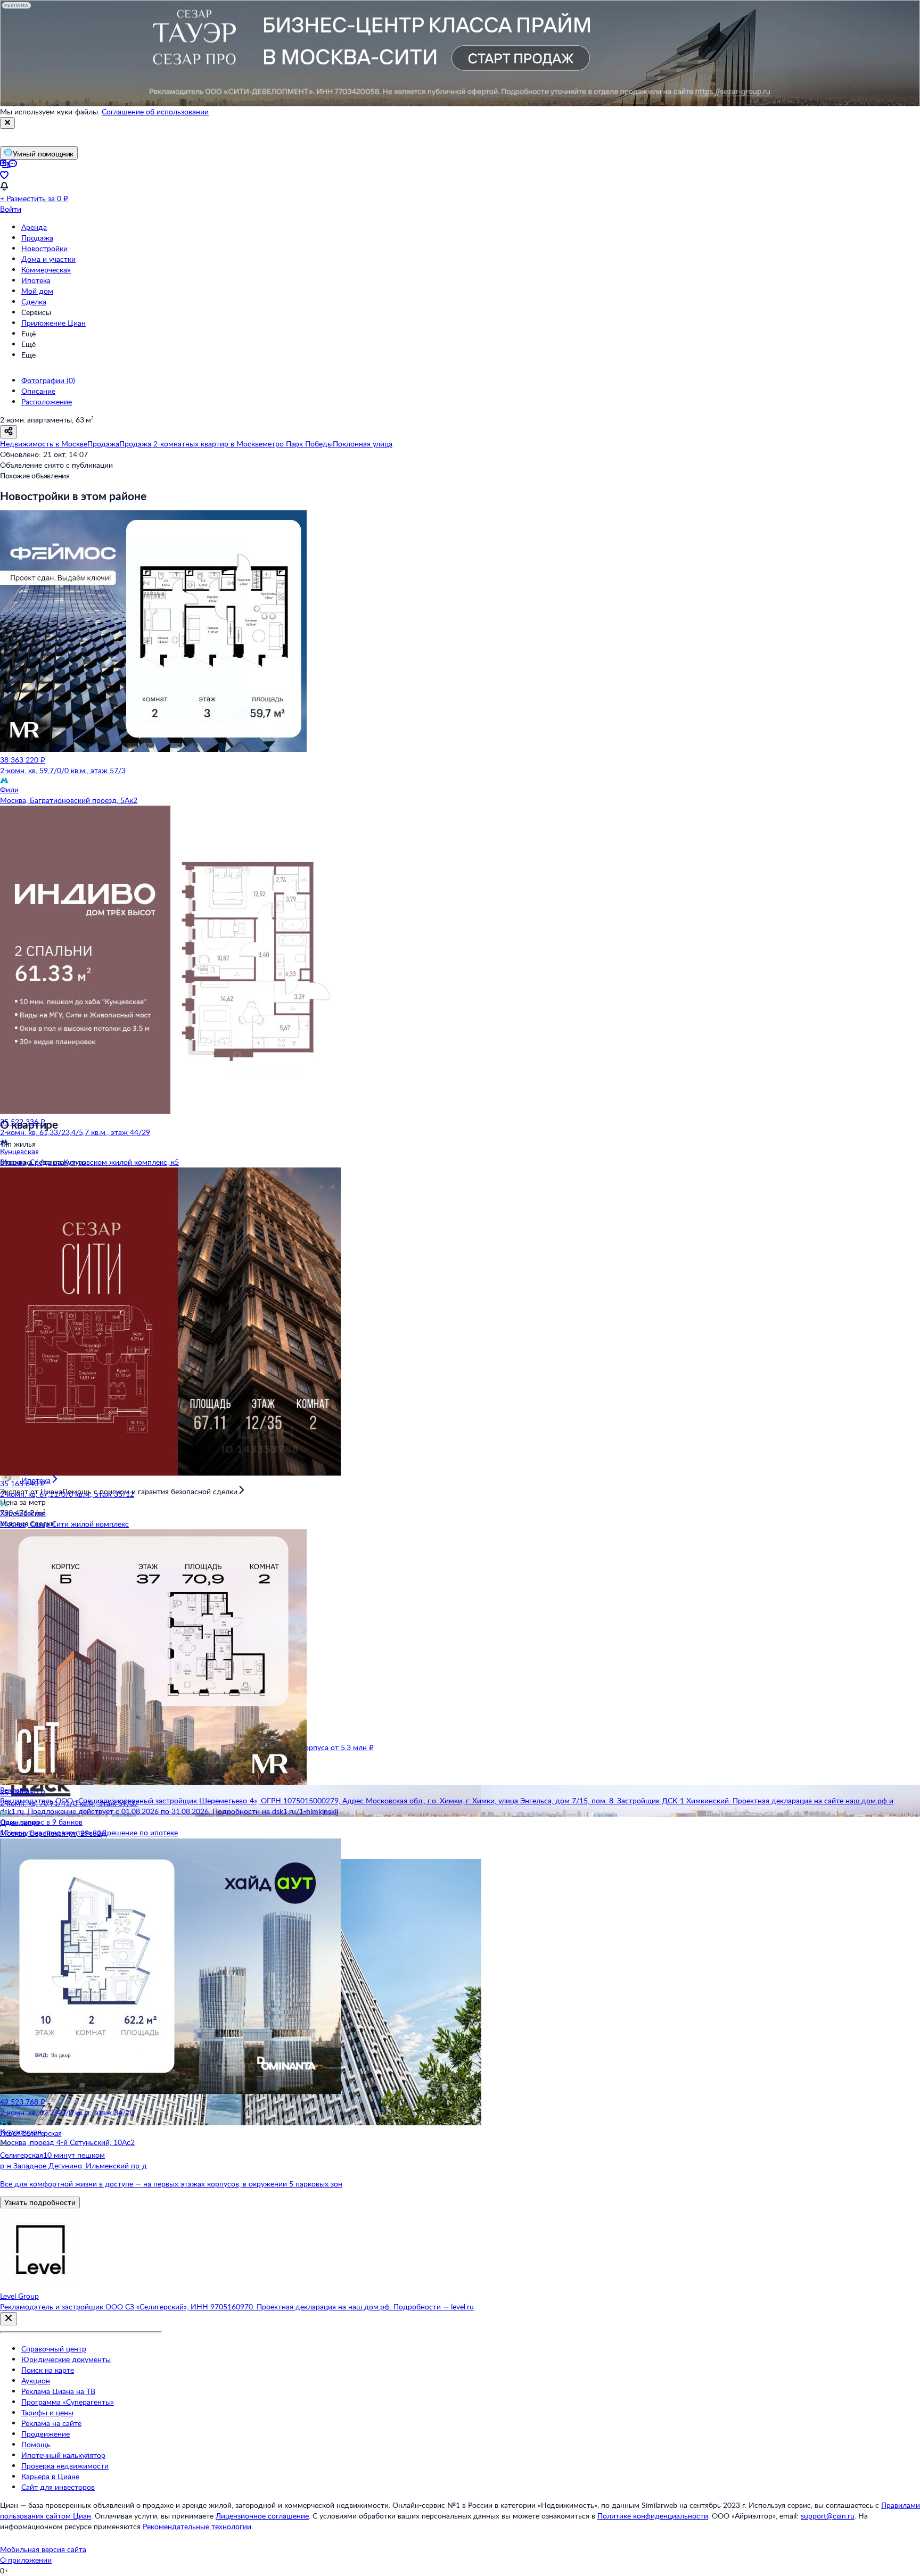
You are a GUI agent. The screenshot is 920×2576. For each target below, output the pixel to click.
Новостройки (44, 248)
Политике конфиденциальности (653, 2516)
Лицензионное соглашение (262, 2516)
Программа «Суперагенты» (68, 2402)
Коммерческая (46, 270)
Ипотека (36, 280)
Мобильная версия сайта (43, 2549)
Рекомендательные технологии (197, 2526)
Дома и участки (48, 259)
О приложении (26, 2560)
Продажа (37, 238)
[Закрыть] (7, 123)
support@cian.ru (828, 2516)
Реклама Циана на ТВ (58, 2391)
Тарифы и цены (47, 2412)
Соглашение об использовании (155, 111)
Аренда (34, 227)
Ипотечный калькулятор (63, 2455)
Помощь (36, 2444)
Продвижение (46, 2434)
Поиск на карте (48, 2370)
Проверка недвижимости (65, 2466)
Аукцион (36, 2380)
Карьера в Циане (50, 2476)
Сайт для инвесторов (58, 2487)
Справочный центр (54, 2349)
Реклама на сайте (51, 2423)
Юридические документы (66, 2359)
